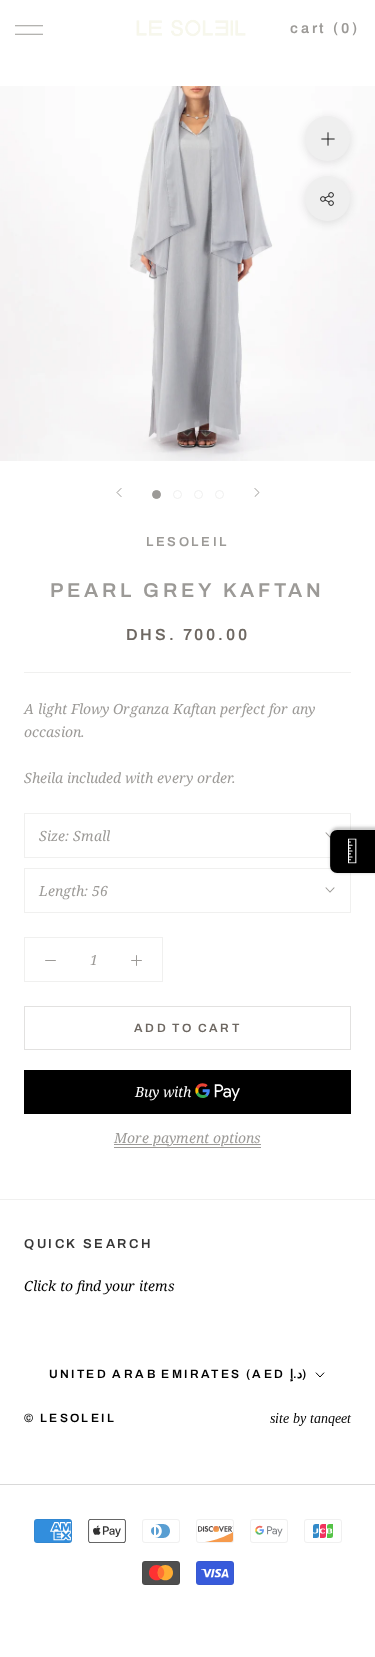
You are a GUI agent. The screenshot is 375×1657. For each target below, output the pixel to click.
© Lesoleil (70, 1418)
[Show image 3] (198, 494)
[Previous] (119, 492)
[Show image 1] (156, 494)
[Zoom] (327, 138)
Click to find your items (99, 1285)
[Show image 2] (177, 494)
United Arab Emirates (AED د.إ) (179, 1374)
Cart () (325, 28)
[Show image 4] (219, 494)
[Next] (257, 492)
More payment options (187, 1137)
